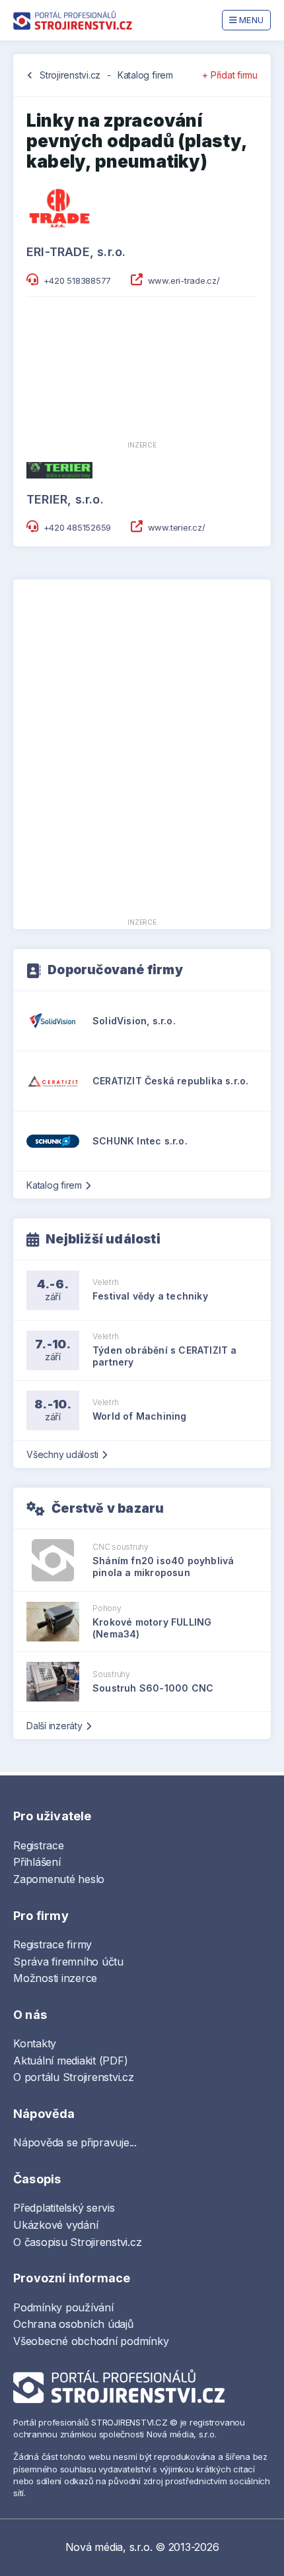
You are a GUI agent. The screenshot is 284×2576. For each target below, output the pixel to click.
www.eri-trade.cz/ (184, 281)
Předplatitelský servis (64, 2208)
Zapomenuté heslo (59, 1879)
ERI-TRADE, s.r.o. (76, 252)
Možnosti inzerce (55, 1978)
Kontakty (35, 2043)
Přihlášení (37, 1862)
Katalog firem (145, 75)
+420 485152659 (78, 527)
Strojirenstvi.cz (70, 75)
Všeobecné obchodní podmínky (91, 2341)
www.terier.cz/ (177, 527)
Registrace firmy (53, 1944)
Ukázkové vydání (55, 2225)
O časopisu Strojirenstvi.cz (78, 2242)
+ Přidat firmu (230, 75)
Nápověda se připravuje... (75, 2142)
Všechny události (62, 1454)
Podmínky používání (63, 2307)
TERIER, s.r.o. (65, 499)
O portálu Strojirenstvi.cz (74, 2077)
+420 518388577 (78, 281)
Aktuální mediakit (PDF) (70, 2061)
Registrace (39, 1845)
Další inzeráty (54, 1726)
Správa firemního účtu (68, 1962)
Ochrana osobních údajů (73, 2324)
